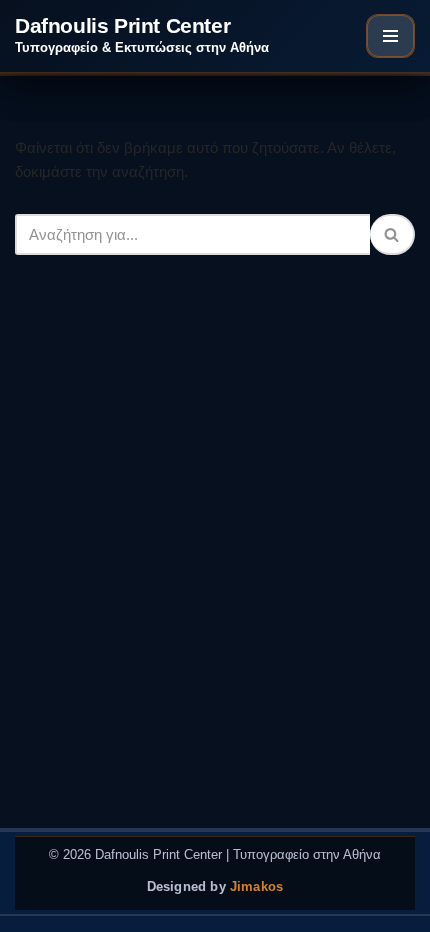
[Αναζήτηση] (392, 234)
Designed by (215, 887)
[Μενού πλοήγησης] (390, 36)
